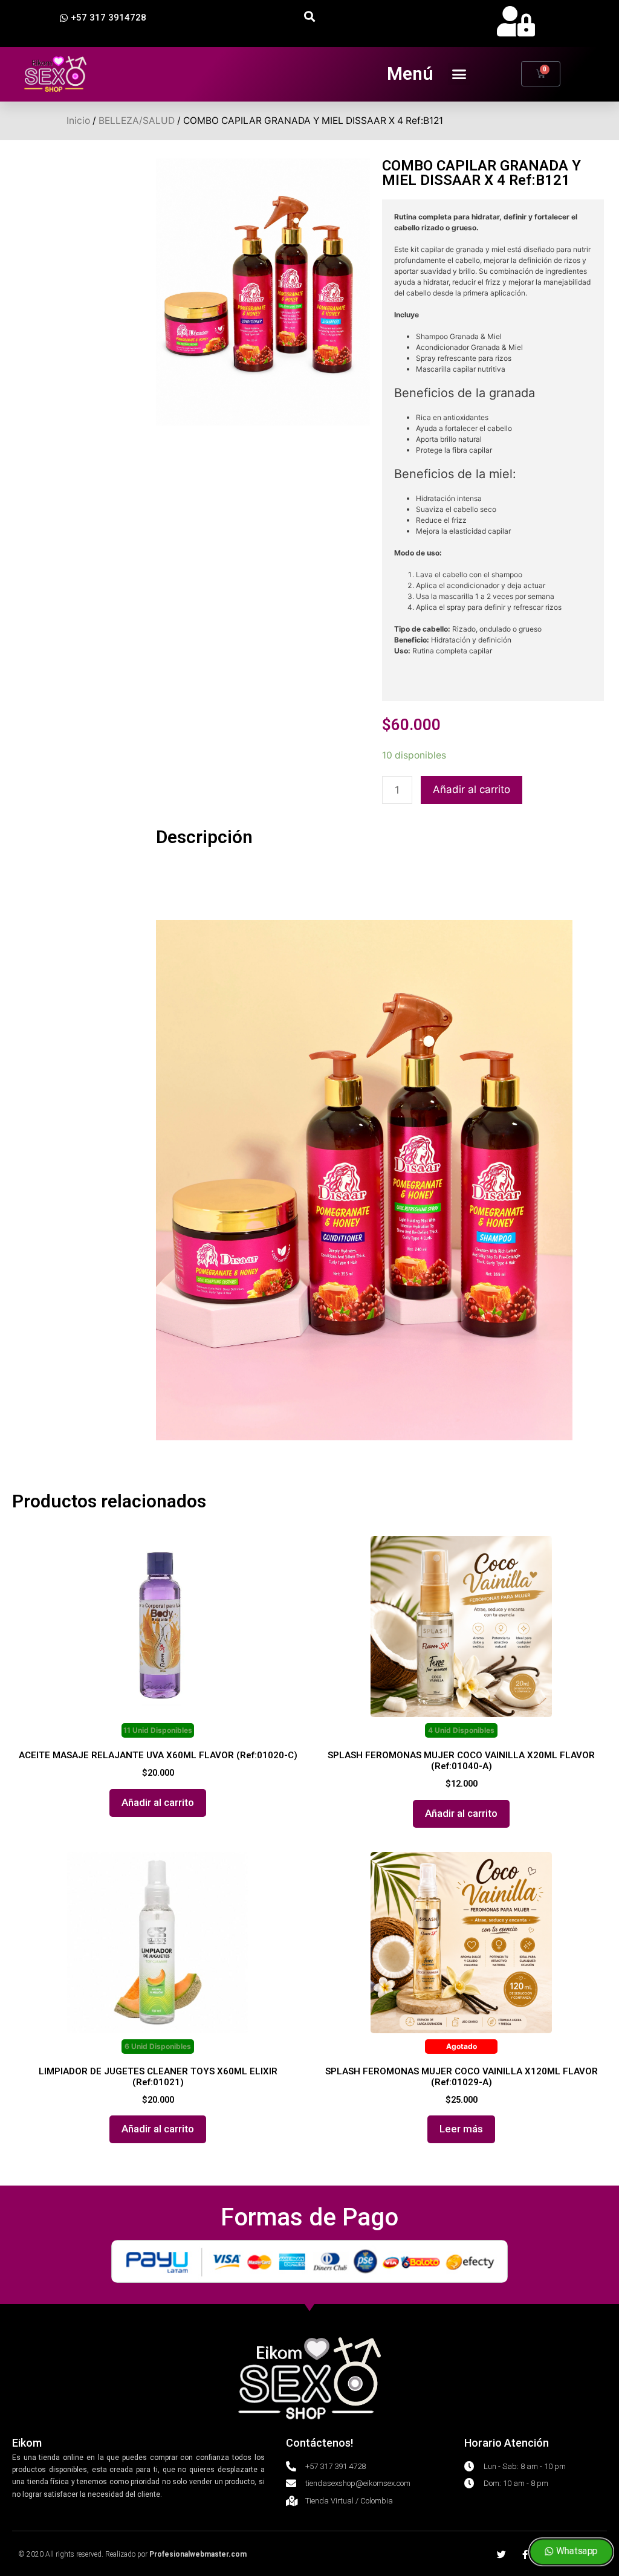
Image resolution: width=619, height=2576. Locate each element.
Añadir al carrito (472, 789)
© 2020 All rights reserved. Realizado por (132, 2554)
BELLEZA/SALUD (137, 121)
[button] (103, 18)
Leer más (461, 2129)
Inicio (78, 121)
